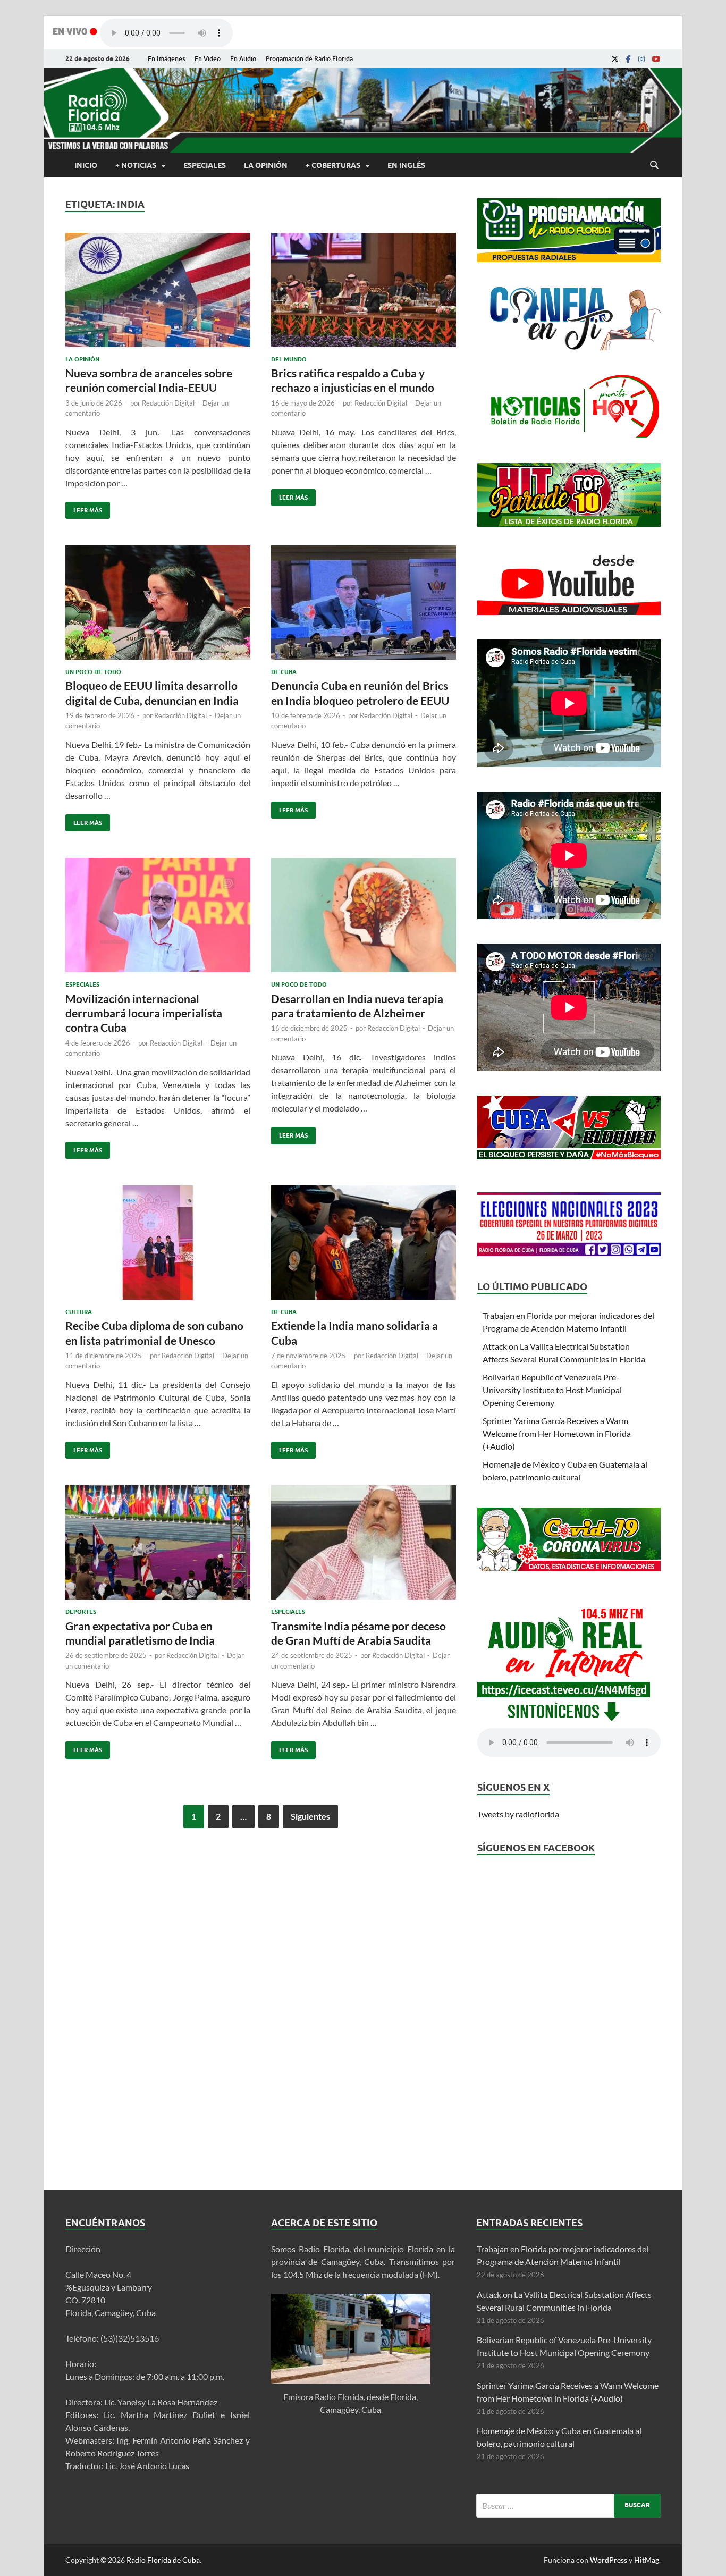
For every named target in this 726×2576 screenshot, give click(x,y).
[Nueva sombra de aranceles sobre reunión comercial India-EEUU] (158, 294)
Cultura (79, 1312)
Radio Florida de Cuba (163, 2560)
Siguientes (310, 1816)
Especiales (205, 165)
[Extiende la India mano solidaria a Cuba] (364, 1247)
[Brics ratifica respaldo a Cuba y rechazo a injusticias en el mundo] (364, 294)
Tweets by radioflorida (518, 1814)
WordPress (609, 2560)
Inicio (86, 165)
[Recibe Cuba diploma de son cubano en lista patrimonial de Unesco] (158, 1247)
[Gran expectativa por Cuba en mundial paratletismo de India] (158, 1547)
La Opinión (266, 165)
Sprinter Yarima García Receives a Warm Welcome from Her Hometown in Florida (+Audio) (557, 1433)
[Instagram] (641, 59)
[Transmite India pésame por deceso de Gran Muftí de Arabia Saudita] (364, 1547)
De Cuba (284, 672)
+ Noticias (136, 165)
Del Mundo (289, 359)
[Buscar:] (568, 2506)
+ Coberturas (333, 165)
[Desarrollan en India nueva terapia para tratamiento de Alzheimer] (364, 919)
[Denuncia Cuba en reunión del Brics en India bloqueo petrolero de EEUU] (364, 607)
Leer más (84, 508)
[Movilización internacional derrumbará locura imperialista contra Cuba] (158, 919)
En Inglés (406, 165)
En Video (208, 59)
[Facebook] (628, 59)
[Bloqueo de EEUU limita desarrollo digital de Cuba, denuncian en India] (158, 607)
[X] (615, 59)
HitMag (647, 2560)
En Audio (243, 59)
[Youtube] (656, 59)
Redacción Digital (168, 403)
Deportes (81, 1612)
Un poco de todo (93, 672)
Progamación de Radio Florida (309, 59)
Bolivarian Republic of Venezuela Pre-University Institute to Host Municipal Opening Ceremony (552, 1390)
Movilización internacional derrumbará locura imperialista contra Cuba (144, 1013)
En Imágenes (166, 59)
